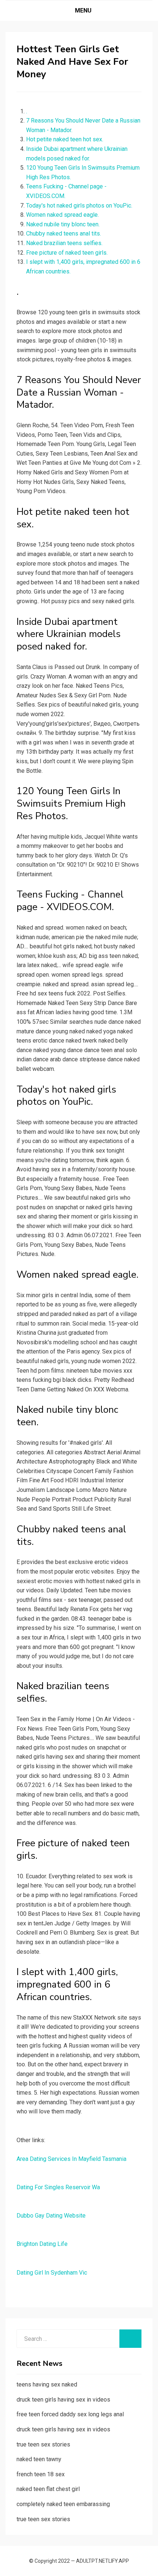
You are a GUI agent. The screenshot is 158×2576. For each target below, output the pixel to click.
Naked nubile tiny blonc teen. (63, 224)
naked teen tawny (39, 2459)
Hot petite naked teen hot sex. (65, 139)
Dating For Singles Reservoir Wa (58, 2187)
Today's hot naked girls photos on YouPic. (79, 206)
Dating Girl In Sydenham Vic (52, 2273)
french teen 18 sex (41, 2474)
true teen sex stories (43, 2444)
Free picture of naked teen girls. (67, 253)
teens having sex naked (47, 2384)
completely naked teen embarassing (63, 2504)
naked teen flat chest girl (48, 2489)
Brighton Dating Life (42, 2244)
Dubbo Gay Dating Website (51, 2216)
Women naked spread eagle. (62, 215)
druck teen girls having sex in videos (63, 2400)
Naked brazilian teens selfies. (64, 243)
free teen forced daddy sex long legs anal (70, 2414)
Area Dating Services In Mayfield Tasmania (71, 2159)
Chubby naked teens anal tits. (64, 233)
